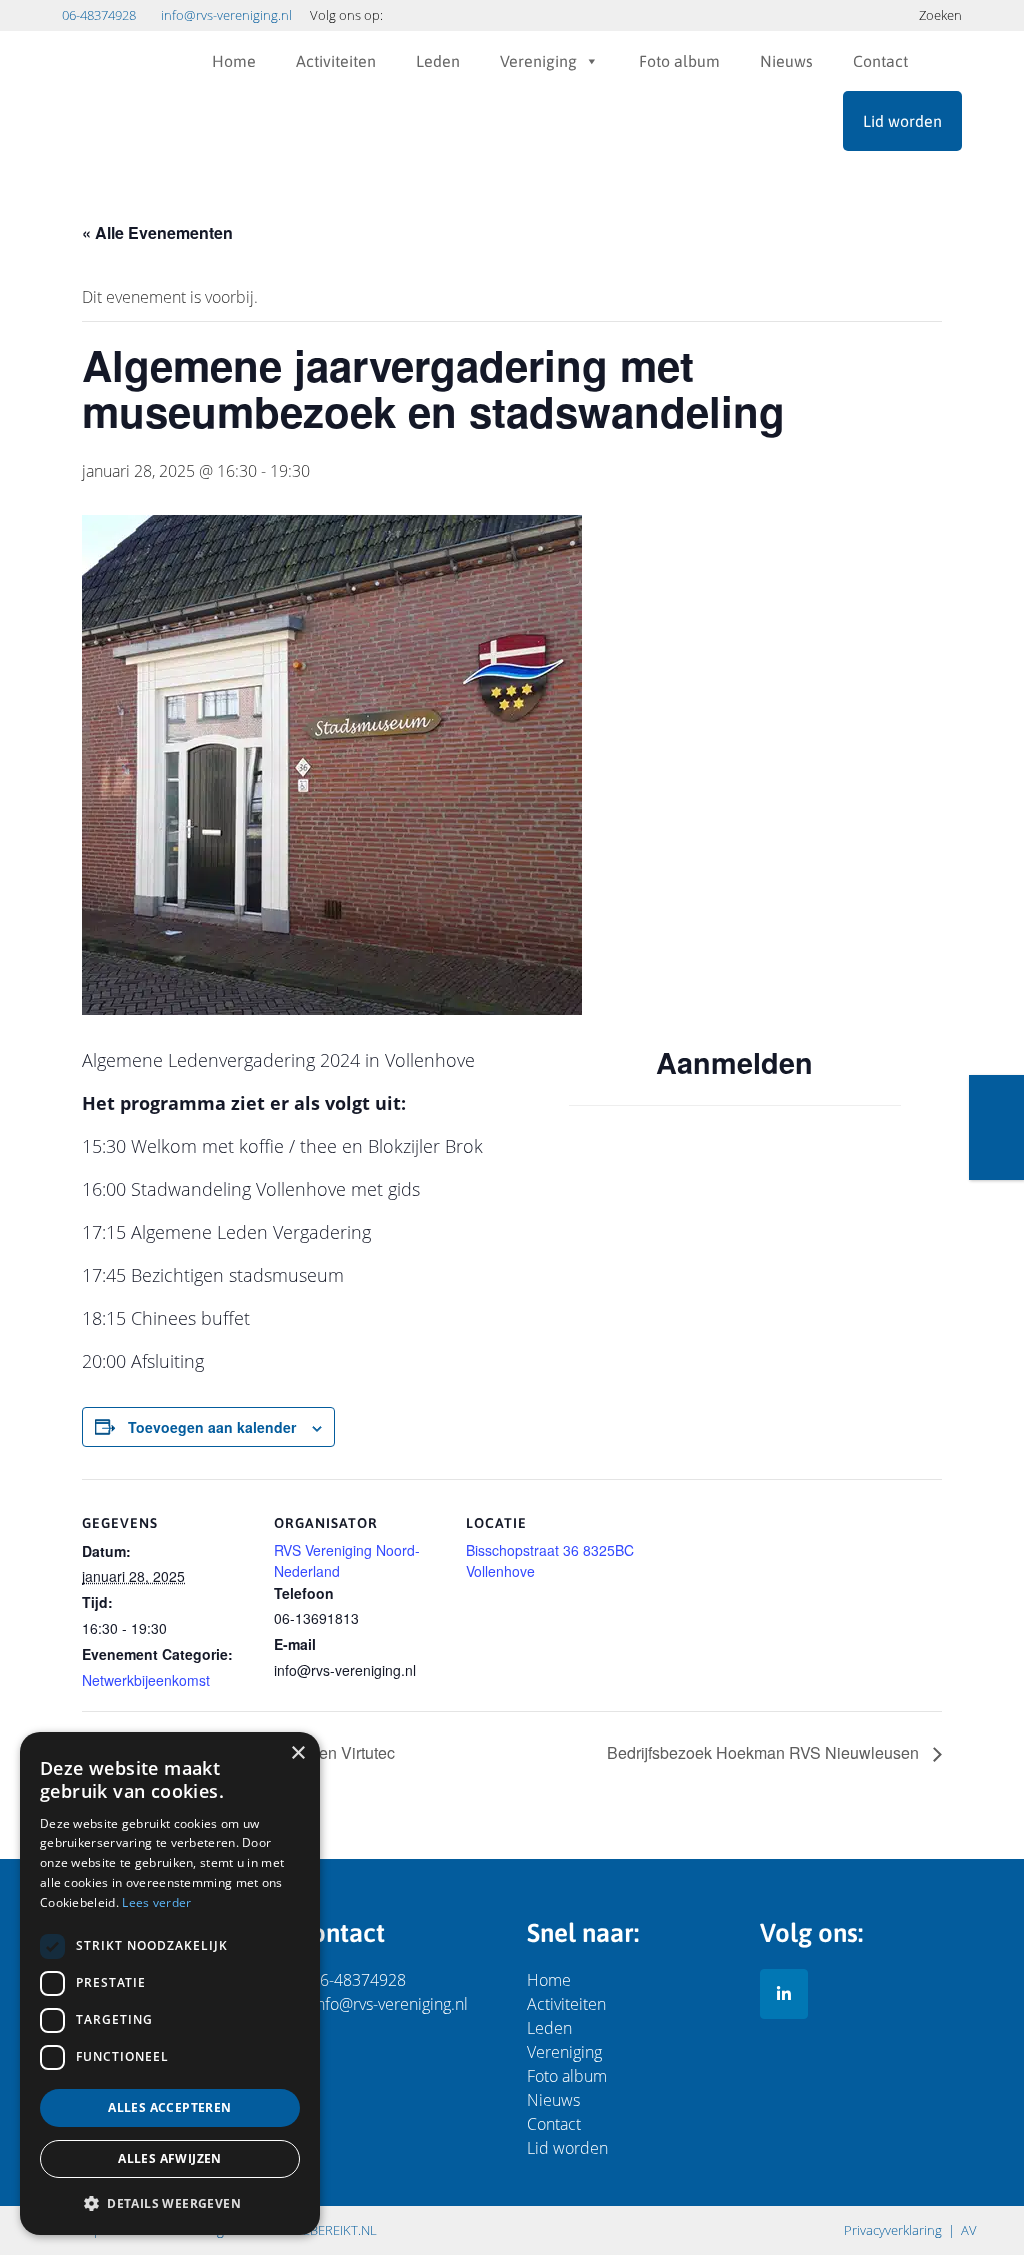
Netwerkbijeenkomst (146, 1680)
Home (234, 61)
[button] (170, 2203)
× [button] (297, 1753)
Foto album (679, 61)
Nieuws (786, 61)
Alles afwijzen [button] (170, 2158)
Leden (438, 61)
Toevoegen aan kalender (212, 1427)
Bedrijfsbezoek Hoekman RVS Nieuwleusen (765, 1752)
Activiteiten (336, 61)
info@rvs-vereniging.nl (226, 15)
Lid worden (902, 121)
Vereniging (538, 61)
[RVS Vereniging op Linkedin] (784, 1994)
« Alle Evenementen (157, 232)
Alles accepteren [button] (169, 2107)
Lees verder (156, 1902)
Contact (880, 61)
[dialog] (170, 1983)
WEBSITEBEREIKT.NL (318, 2230)
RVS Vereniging (112, 91)
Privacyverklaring (893, 2230)
